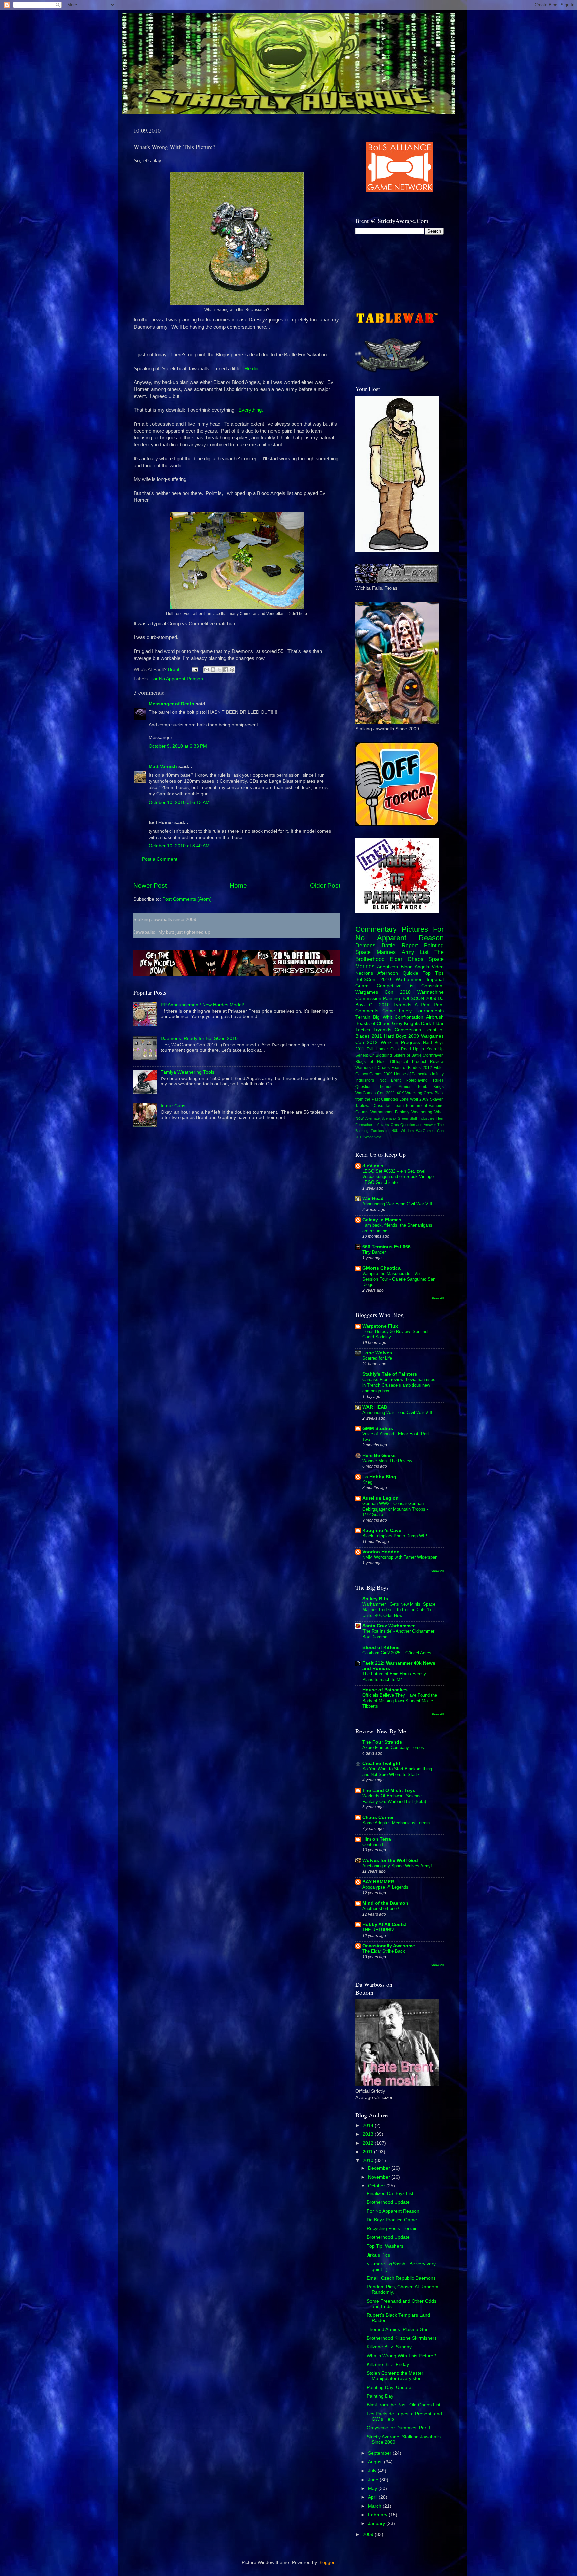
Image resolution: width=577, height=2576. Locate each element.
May (373, 2488)
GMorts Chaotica (381, 1268)
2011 (368, 2152)
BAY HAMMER (378, 1882)
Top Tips (433, 973)
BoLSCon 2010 (373, 979)
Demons (365, 945)
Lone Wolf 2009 (414, 1099)
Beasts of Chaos (373, 1023)
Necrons (364, 973)
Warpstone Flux (380, 1326)
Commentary (376, 929)
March (375, 2506)
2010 (369, 2161)
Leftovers (381, 1125)
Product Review (428, 1062)
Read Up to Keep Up (423, 1049)
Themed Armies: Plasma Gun (398, 2329)
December (380, 2168)
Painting (434, 945)
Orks (395, 1049)
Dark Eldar (432, 1023)
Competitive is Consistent (410, 986)
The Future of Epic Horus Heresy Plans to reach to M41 (394, 1677)
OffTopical (399, 1062)
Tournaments (430, 1011)
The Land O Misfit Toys (389, 1791)
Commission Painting (378, 998)
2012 (369, 2143)
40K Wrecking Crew (415, 1093)
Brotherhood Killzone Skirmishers (402, 2338)
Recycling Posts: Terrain (392, 2229)
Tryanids (382, 1030)
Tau (388, 1106)
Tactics (363, 1030)
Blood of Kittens (381, 1647)
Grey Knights (406, 1023)
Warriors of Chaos (372, 1068)
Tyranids (402, 1005)
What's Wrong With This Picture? (401, 2356)
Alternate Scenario (380, 1118)
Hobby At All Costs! (384, 1924)
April (373, 2497)
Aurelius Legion (380, 1498)
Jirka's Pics (378, 2255)
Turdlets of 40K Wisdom (392, 1131)
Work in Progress (401, 1042)
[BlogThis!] (213, 670)
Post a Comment (160, 859)
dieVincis (373, 1166)
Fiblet (439, 1068)
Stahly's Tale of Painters (390, 1374)
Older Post (325, 886)
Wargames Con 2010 (383, 992)
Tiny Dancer (374, 1252)
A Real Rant (429, 1005)
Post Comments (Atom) (187, 899)
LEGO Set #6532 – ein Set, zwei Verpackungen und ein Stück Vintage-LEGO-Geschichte (399, 1177)
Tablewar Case (369, 1106)
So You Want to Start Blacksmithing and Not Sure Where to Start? (397, 1772)
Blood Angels (415, 967)
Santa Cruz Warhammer (389, 1626)
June (374, 2480)
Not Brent (390, 1080)
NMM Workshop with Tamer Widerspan (400, 1557)
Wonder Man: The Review (387, 1461)
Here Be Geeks (379, 1455)
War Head (373, 1198)
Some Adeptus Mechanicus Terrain (396, 1823)
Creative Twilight (381, 1764)
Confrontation (409, 1017)
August (376, 2462)
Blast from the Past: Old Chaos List (404, 2405)
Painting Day (380, 2396)
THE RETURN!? (378, 1930)
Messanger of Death (171, 704)
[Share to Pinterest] (232, 670)
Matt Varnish (163, 766)
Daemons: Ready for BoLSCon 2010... (201, 1038)
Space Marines (375, 952)
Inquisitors (365, 1080)
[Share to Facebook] (226, 670)
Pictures (415, 929)
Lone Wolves (377, 1353)
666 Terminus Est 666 (387, 1247)
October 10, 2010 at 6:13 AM (179, 802)
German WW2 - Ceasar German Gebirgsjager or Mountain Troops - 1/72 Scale (395, 1509)
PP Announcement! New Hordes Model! (202, 1005)
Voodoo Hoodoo (381, 1552)
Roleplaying (417, 1080)
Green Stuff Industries (416, 1118)
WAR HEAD (375, 1407)
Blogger (326, 2562)
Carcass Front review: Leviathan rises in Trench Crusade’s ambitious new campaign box (399, 1385)
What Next (373, 1137)
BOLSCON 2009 (419, 998)
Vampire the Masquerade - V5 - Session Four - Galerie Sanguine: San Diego (399, 1279)
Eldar (396, 959)
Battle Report (400, 945)
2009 (369, 2534)
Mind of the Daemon (385, 1903)
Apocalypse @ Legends (385, 1887)
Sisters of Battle (408, 1055)
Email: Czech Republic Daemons (401, 2278)
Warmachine (431, 992)
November (380, 2177)
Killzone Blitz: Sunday (389, 2347)
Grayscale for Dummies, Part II (399, 2428)
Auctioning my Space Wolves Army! (397, 1866)
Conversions (408, 1030)
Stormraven (433, 1055)
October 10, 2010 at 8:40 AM (179, 846)
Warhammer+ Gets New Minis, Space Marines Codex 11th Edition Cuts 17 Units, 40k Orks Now (399, 1610)
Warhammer (409, 979)
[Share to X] (219, 670)
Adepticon (388, 967)
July (373, 2471)
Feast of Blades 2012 (412, 1068)
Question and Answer (418, 1125)
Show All (437, 1298)
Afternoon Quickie (398, 973)
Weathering (422, 1112)
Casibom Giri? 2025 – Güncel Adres (397, 1653)
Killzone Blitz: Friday (388, 2365)
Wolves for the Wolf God (390, 1860)
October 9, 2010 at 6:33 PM (178, 746)
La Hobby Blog (379, 1477)
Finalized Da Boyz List (390, 2194)
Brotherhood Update (388, 2202)
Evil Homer (377, 1049)
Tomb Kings (431, 1087)
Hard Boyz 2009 (402, 1036)
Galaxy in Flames (382, 1220)
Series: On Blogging (374, 1055)
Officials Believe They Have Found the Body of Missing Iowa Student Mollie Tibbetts (400, 1701)
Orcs (395, 1125)
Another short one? (381, 1908)
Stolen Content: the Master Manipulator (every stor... (396, 2376)
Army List (415, 952)
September (380, 2453)
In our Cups (173, 1106)
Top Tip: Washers (385, 2246)
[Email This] (207, 670)
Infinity (438, 1074)
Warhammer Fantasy (390, 1112)
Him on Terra (377, 1839)
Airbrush (435, 1017)
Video (438, 967)
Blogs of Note (370, 1062)
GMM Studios (378, 1428)
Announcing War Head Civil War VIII (397, 1204)
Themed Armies (394, 1087)
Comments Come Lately (383, 1011)
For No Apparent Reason (177, 679)
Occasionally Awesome (389, 1946)
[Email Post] (195, 670)
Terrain (363, 1017)
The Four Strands (382, 1742)
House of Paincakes (412, 1074)
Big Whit (382, 1017)
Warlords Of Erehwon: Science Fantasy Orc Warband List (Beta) (394, 1799)
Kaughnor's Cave (382, 1531)
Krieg (367, 1482)
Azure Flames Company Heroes (393, 1748)
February (378, 2515)
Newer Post (150, 886)
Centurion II (373, 1844)
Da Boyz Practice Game (392, 2220)
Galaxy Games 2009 (374, 1074)
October (377, 2186)
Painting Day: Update (389, 2388)
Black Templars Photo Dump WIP (395, 1536)
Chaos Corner (378, 1818)
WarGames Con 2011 (375, 1093)
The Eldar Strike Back (384, 1951)
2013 (369, 2134)
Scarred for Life (377, 1358)
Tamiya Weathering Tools (187, 1072)
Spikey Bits (375, 1599)
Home (238, 886)
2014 (369, 2125)
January (377, 2523)
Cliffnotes (390, 1099)
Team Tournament (410, 1106)
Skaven (437, 1099)
